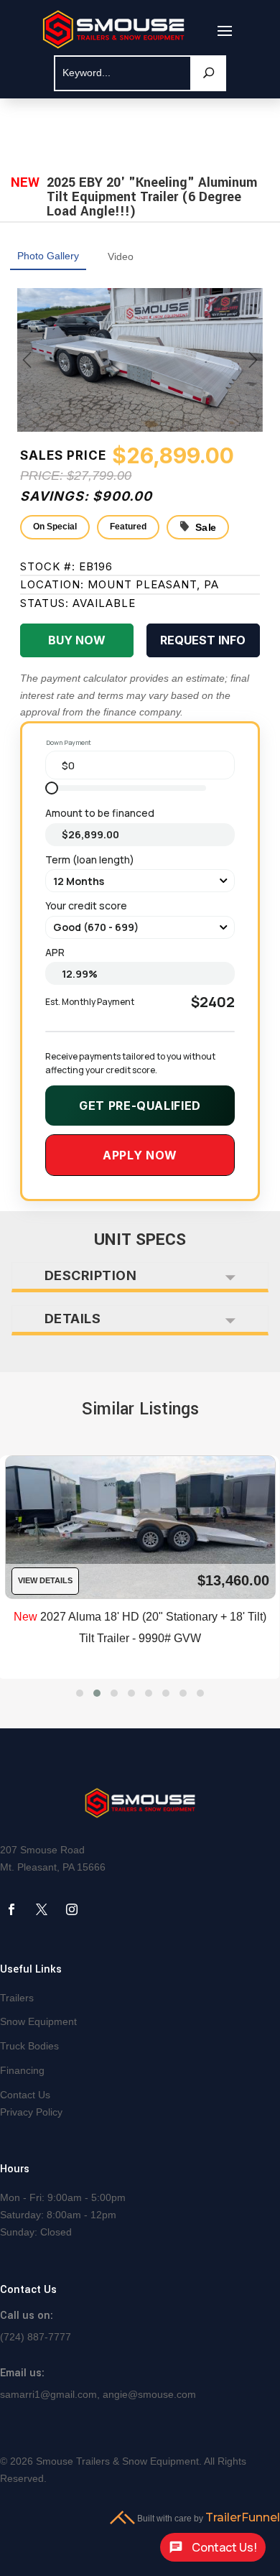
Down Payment (69, 742)
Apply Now (140, 1155)
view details (45, 1580)
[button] (80, 1693)
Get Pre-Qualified (140, 1106)
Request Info (203, 640)
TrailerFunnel (243, 2517)
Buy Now (77, 640)
